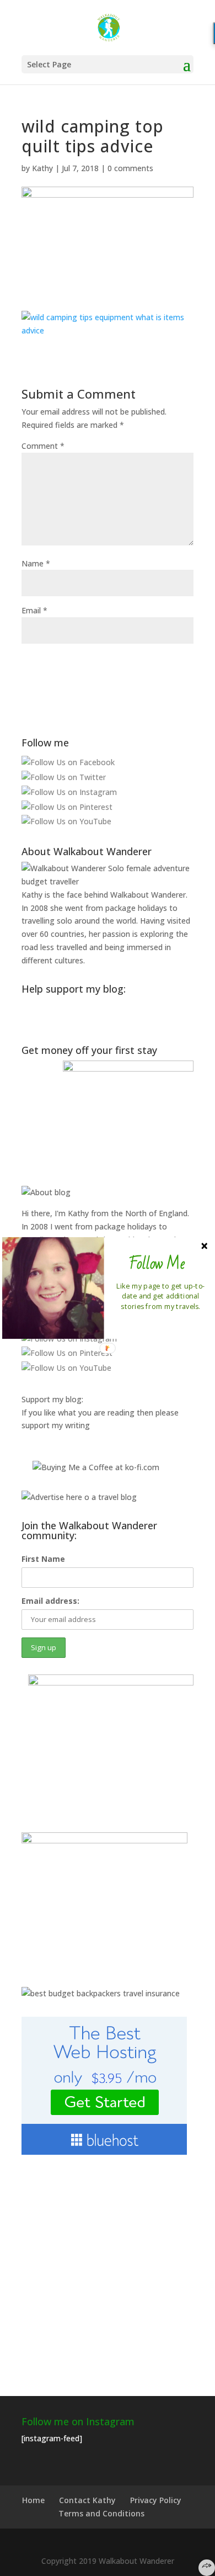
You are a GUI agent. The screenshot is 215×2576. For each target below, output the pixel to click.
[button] (157, 1264)
